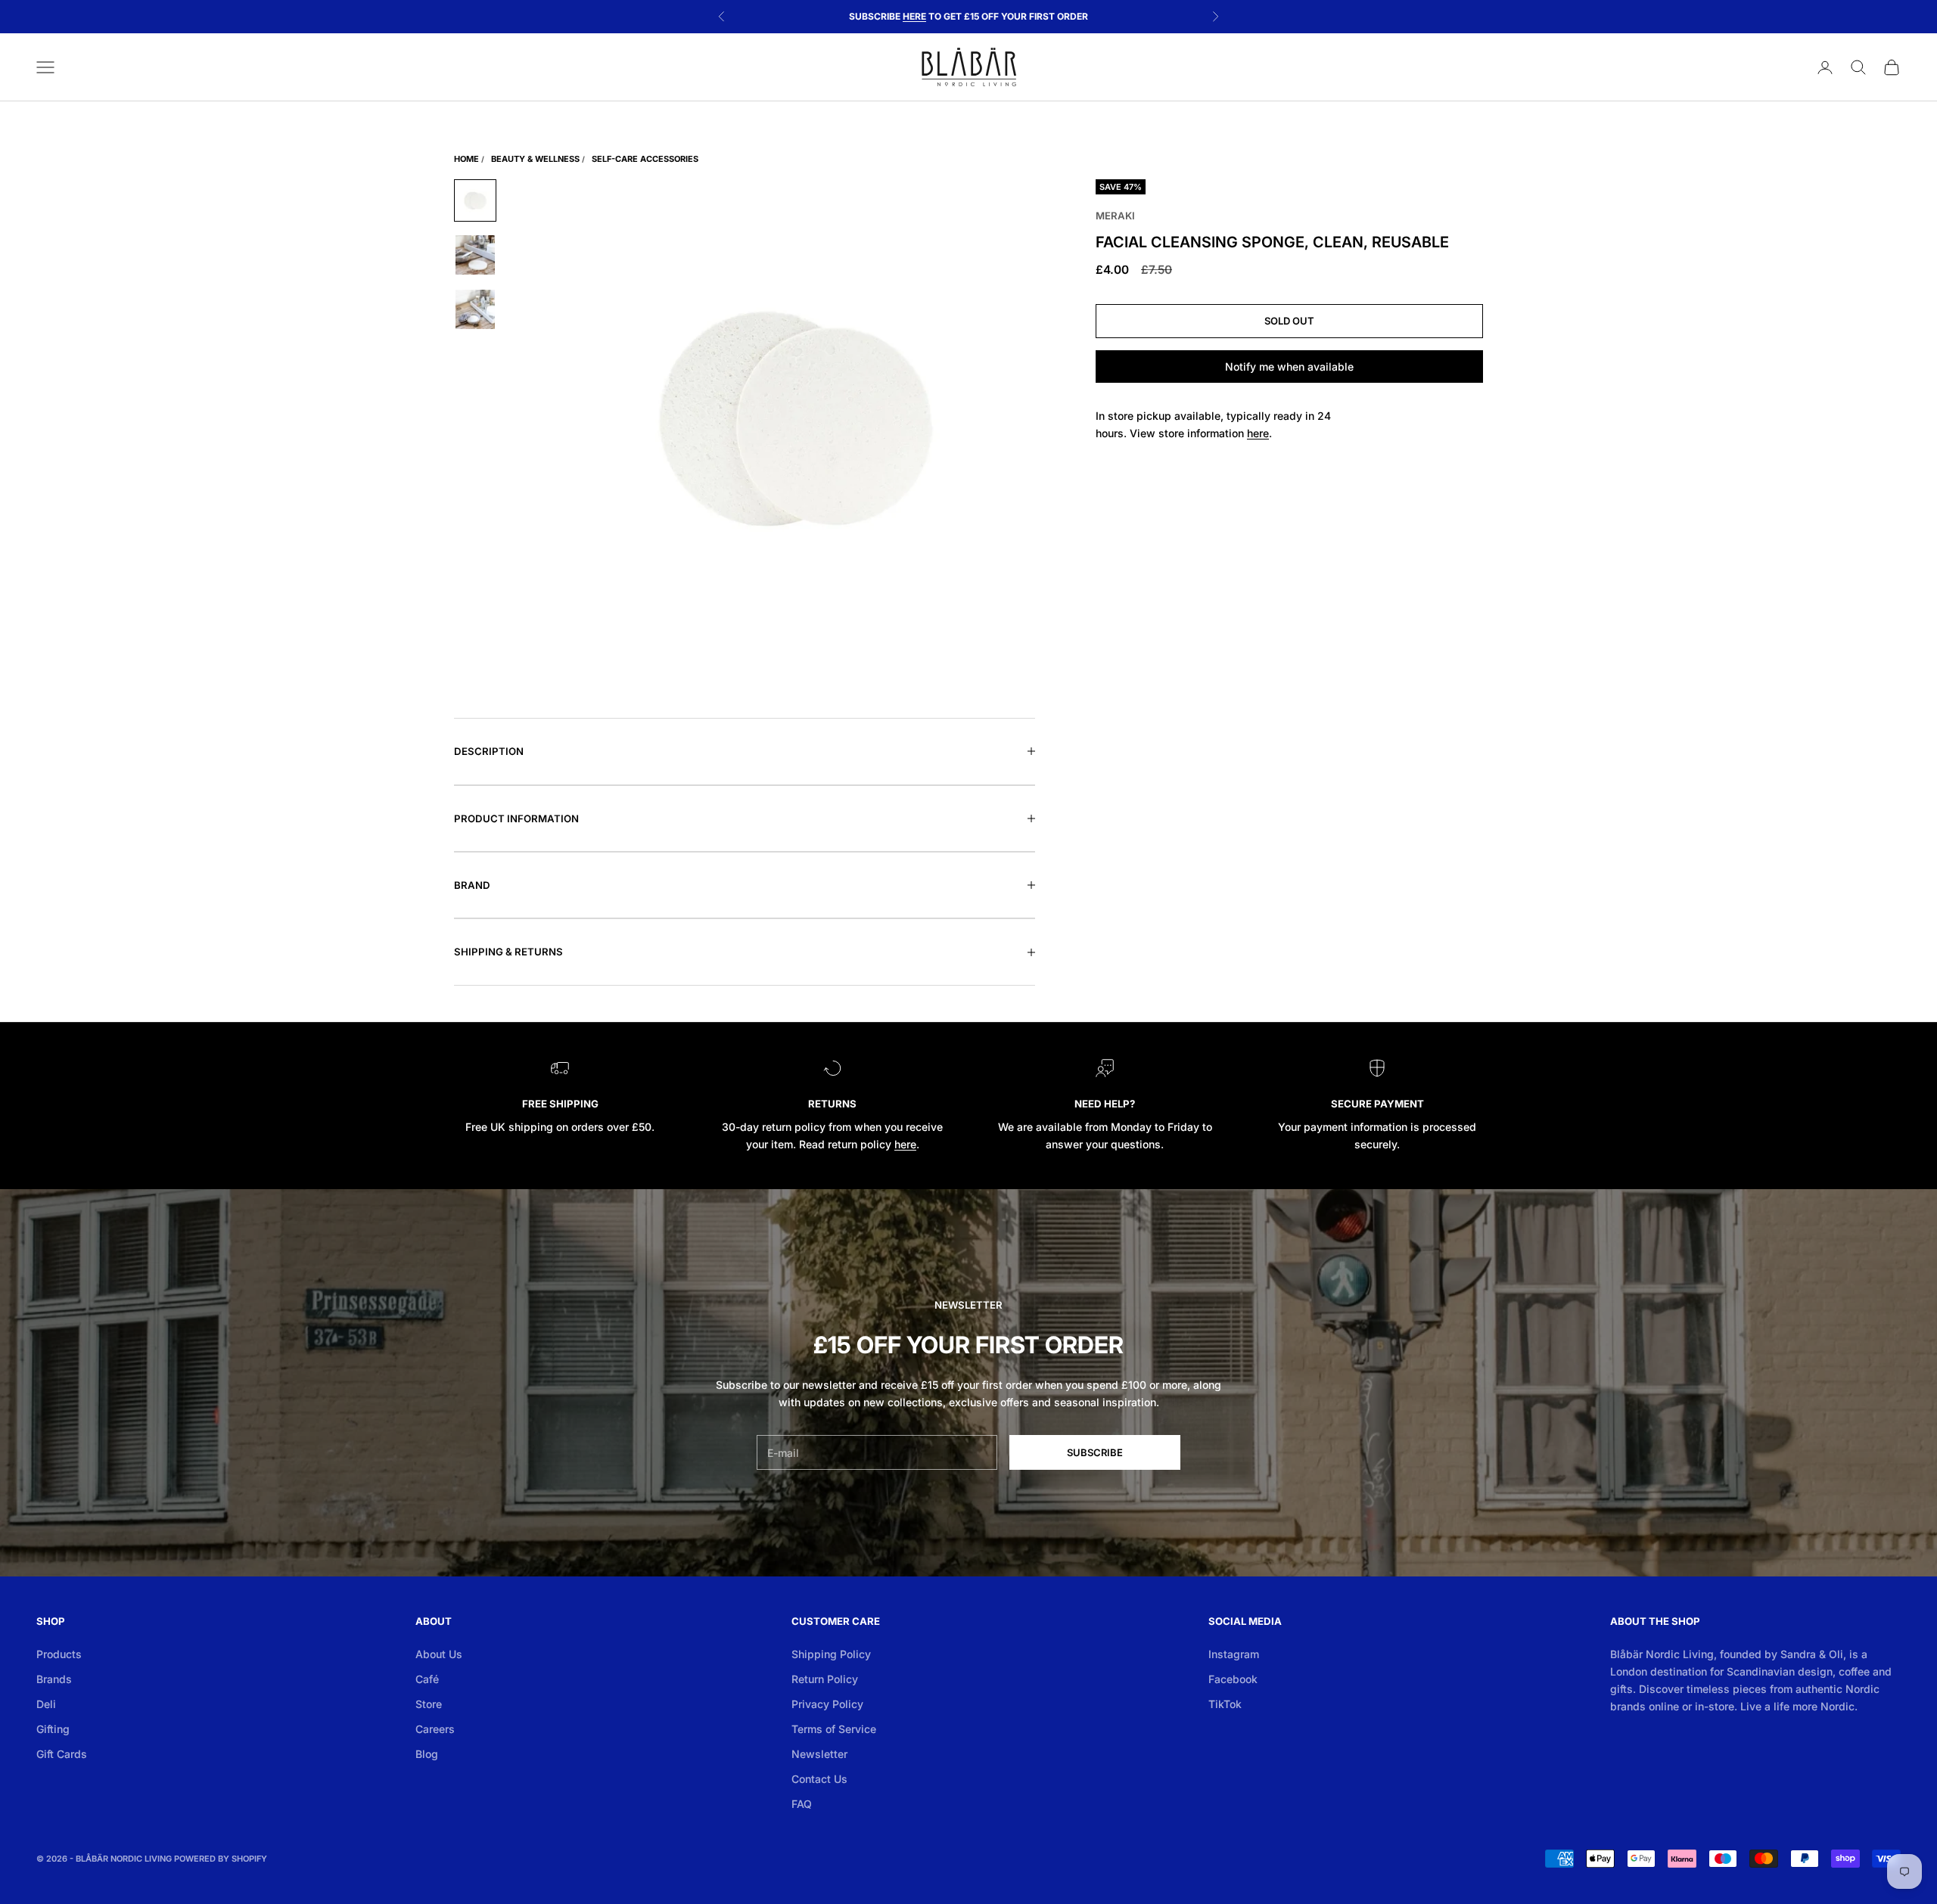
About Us (439, 1654)
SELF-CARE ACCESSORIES (645, 159)
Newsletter (819, 1754)
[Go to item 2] (475, 255)
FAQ (802, 1804)
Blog (427, 1754)
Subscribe (1095, 1452)
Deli (46, 1704)
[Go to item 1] (475, 200)
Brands (54, 1679)
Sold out (1289, 321)
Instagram (1234, 1654)
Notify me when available (1289, 367)
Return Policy (825, 1679)
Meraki (1115, 216)
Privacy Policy (827, 1704)
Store (429, 1704)
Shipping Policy (831, 1654)
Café (427, 1679)
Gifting (53, 1729)
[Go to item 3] (475, 309)
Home (466, 159)
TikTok (1225, 1704)
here (905, 1144)
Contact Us (819, 1779)
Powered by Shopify (221, 1859)
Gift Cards (62, 1754)
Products (59, 1654)
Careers (435, 1729)
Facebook (1233, 1679)
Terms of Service (834, 1729)
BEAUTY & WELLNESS (535, 159)
